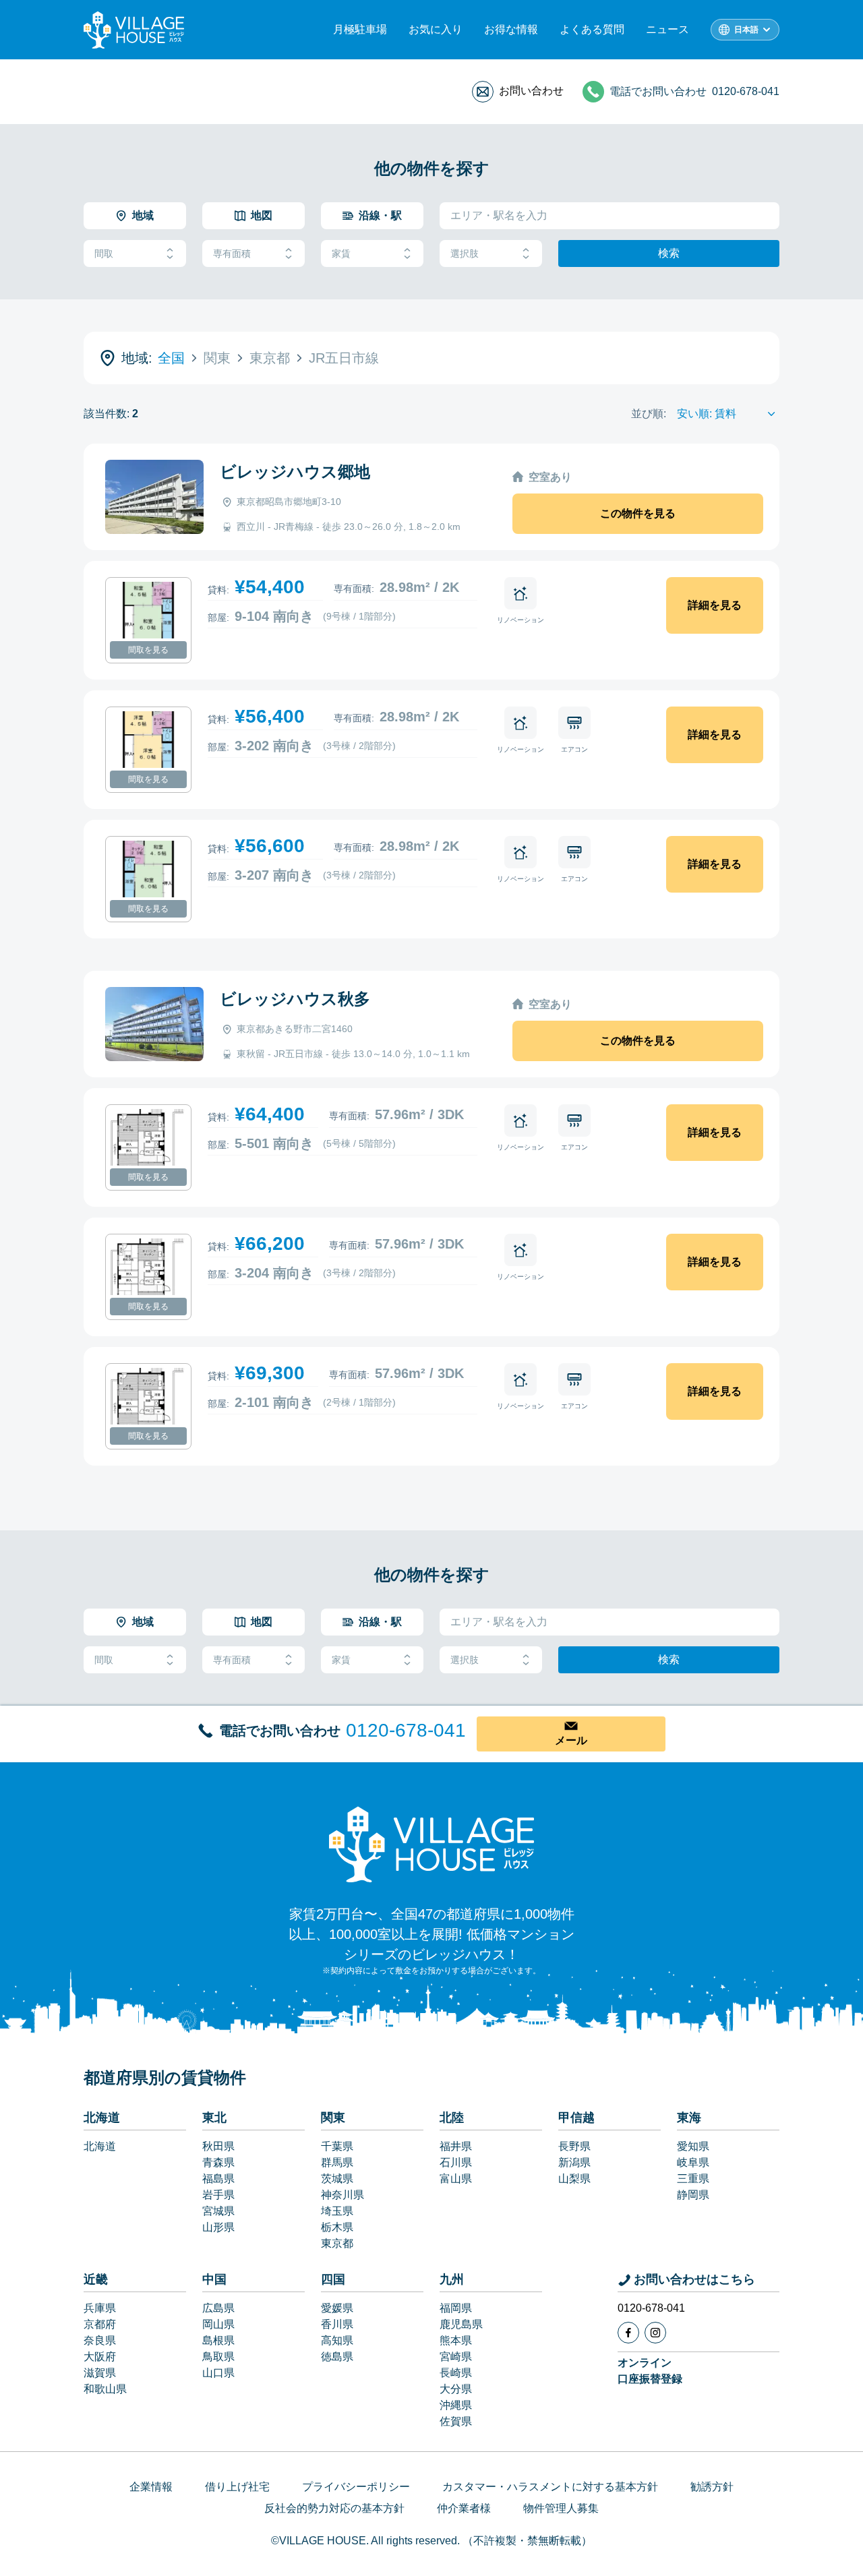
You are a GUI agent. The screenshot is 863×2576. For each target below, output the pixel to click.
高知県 (337, 2340)
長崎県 (456, 2373)
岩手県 (218, 2195)
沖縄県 (456, 2405)
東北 (214, 2118)
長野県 (574, 2146)
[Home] (431, 1844)
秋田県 (218, 2146)
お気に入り (436, 29)
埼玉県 (337, 2211)
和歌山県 (105, 2389)
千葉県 (337, 2146)
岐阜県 (693, 2162)
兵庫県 (100, 2308)
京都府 (100, 2324)
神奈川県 (343, 2195)
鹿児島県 (461, 2324)
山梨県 (574, 2179)
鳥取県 (218, 2357)
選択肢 (465, 253)
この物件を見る (638, 513)
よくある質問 (592, 29)
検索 (669, 253)
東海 (689, 2118)
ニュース (667, 29)
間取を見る (148, 650)
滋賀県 (100, 2373)
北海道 (102, 2118)
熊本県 (456, 2340)
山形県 (218, 2227)
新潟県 (574, 2162)
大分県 (456, 2389)
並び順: (649, 414)
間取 (104, 253)
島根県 (218, 2340)
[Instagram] (655, 2333)
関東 (333, 2118)
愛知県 (693, 2146)
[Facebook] (628, 2333)
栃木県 (337, 2227)
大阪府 (100, 2357)
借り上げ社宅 (237, 2487)
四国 (333, 2279)
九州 (452, 2279)
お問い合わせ (531, 91)
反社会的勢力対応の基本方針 (334, 2508)
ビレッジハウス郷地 (295, 472)
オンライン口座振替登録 (650, 2371)
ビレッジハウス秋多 (295, 999)
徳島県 (337, 2357)
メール (571, 1740)
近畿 (96, 2279)
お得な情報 (511, 29)
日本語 (746, 30)
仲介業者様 (464, 2508)
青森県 (218, 2162)
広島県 (218, 2308)
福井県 (456, 2146)
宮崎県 (456, 2357)
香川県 (337, 2324)
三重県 (693, 2179)
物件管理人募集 (561, 2508)
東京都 (337, 2243)
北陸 (452, 2118)
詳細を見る (715, 605)
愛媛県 (337, 2308)
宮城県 (218, 2211)
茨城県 (337, 2179)
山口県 (218, 2373)
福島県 (218, 2179)
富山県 (456, 2179)
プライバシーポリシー (356, 2487)
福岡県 (456, 2308)
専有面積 (232, 253)
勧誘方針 (712, 2487)
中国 (214, 2279)
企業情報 (151, 2487)
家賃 (341, 253)
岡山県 (218, 2324)
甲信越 (576, 2118)
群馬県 (337, 2162)
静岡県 (693, 2195)
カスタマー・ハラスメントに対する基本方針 (550, 2487)
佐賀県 (456, 2421)
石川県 (456, 2162)
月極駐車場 (360, 29)
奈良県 (100, 2340)
